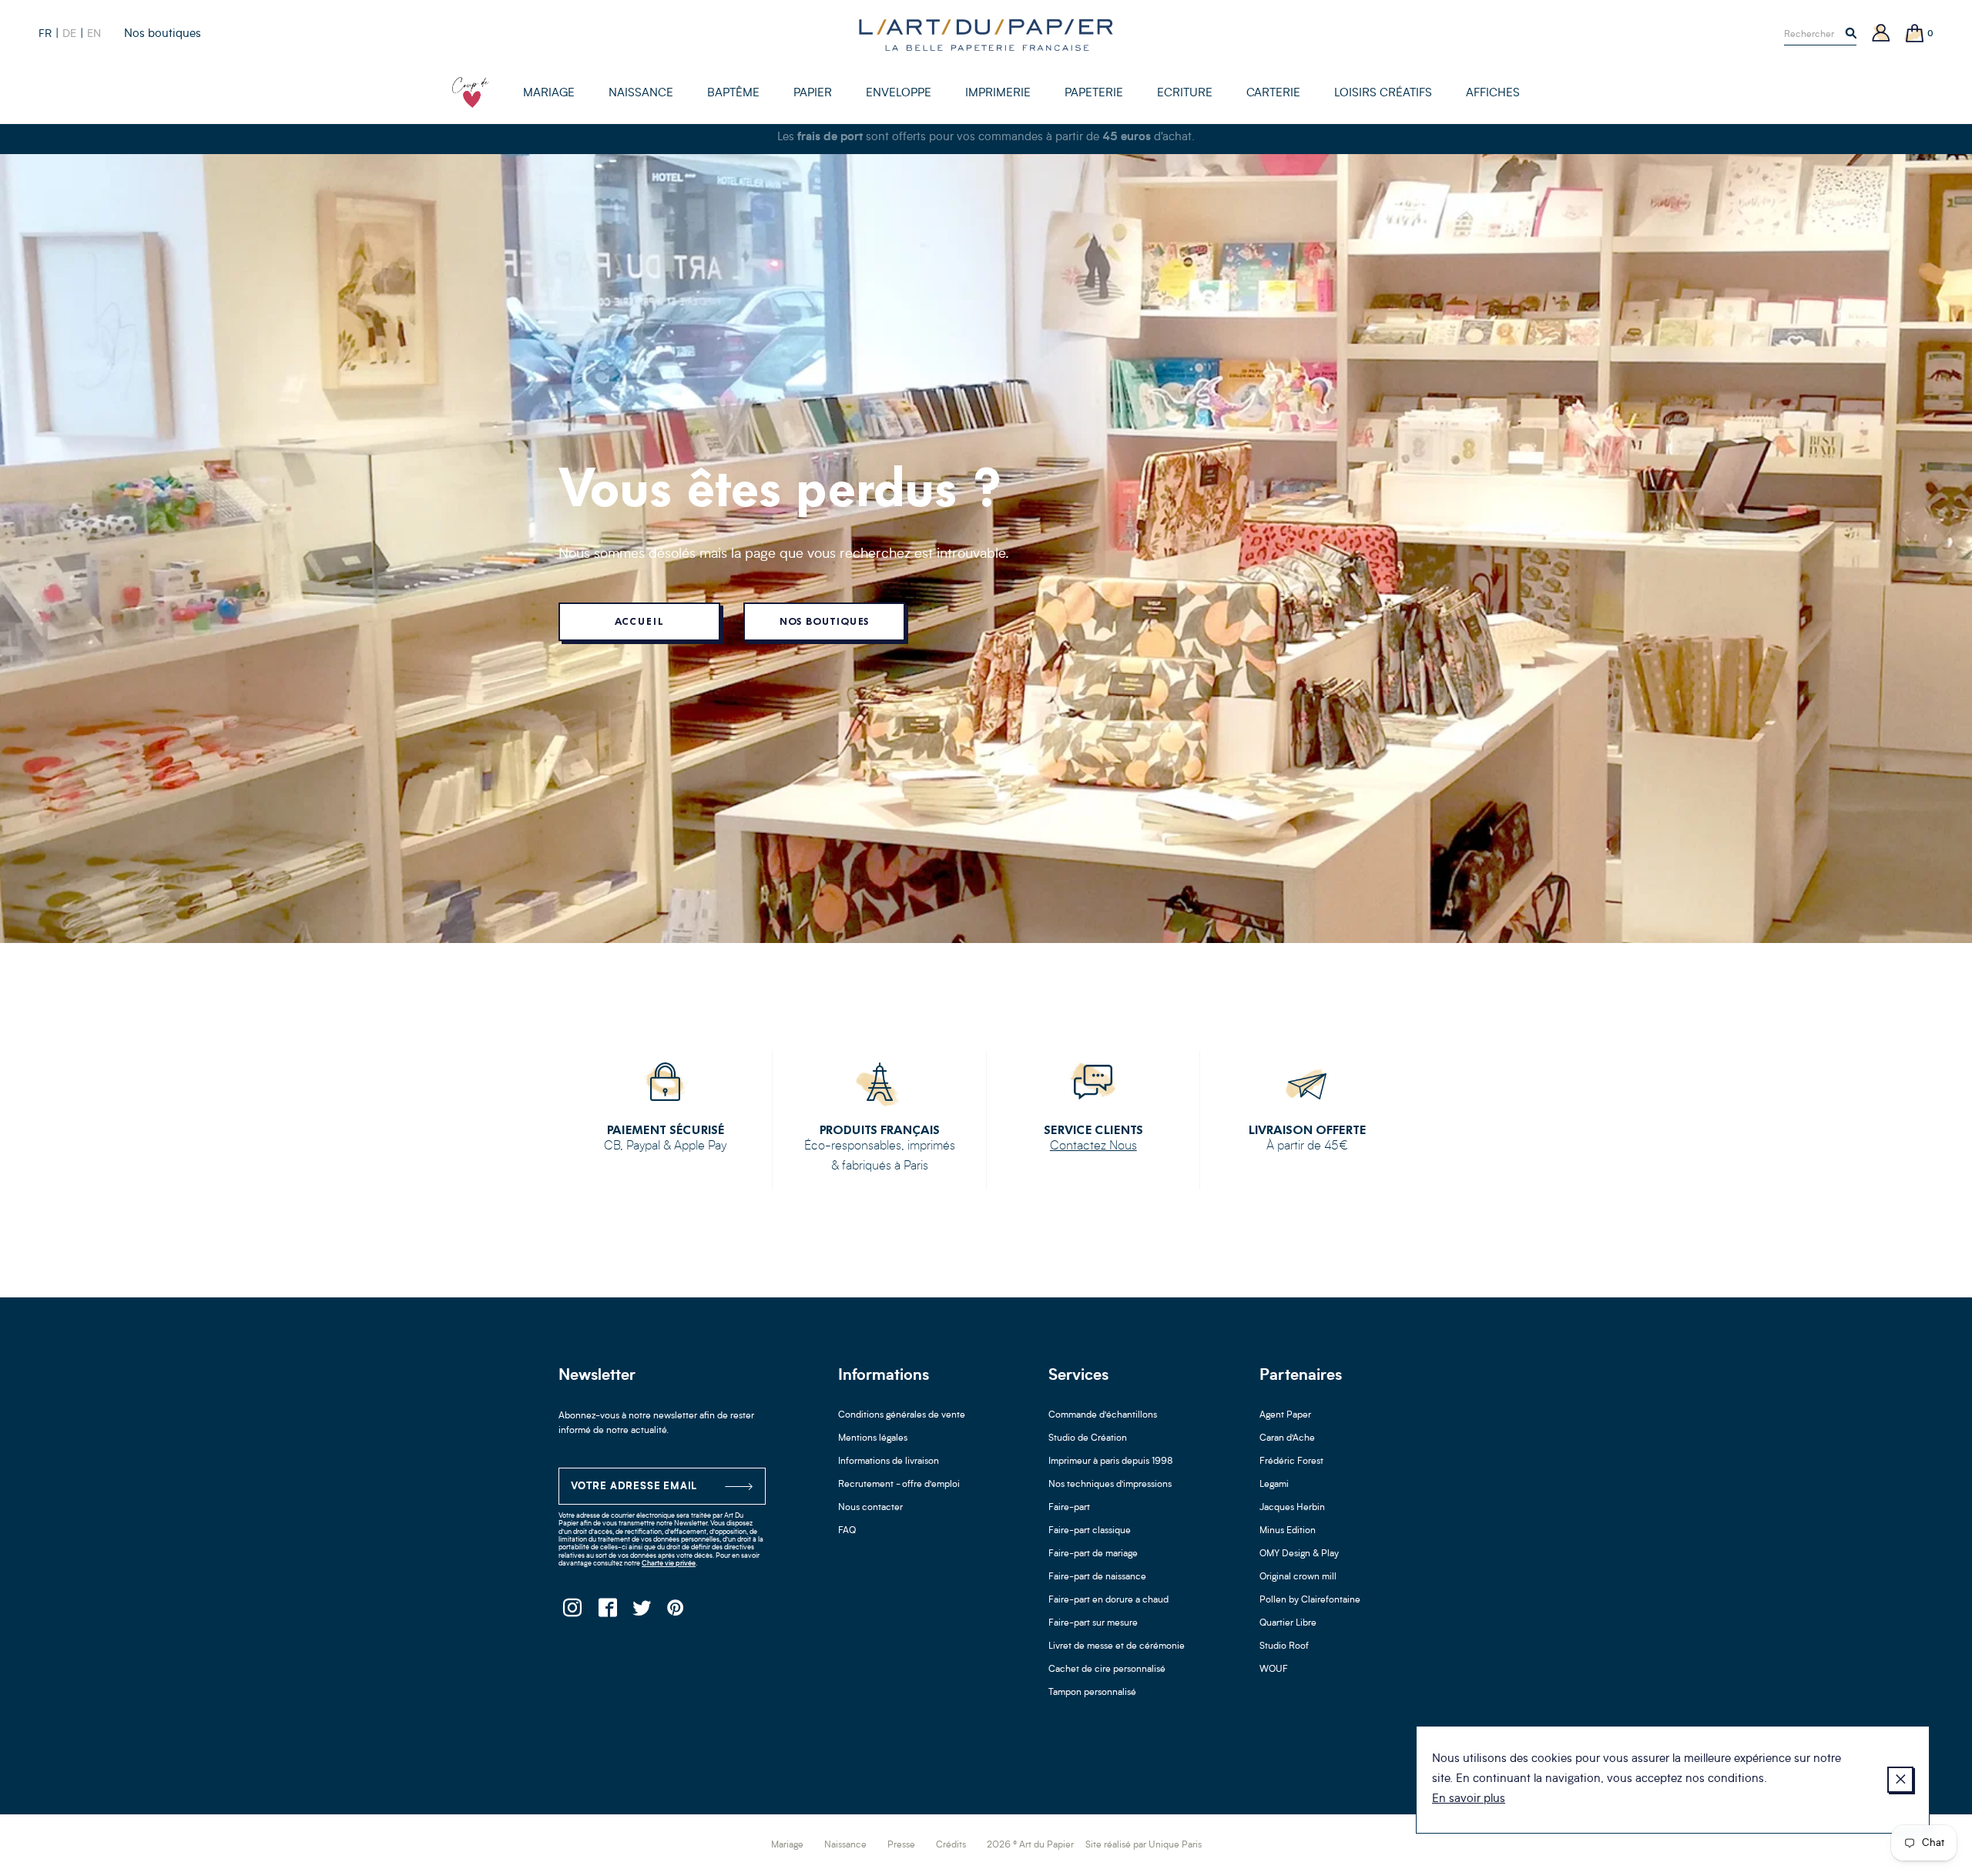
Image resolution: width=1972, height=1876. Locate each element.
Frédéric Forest (1291, 1462)
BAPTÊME (733, 94)
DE (69, 34)
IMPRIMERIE (998, 94)
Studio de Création (1088, 1438)
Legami (1274, 1485)
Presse (901, 1845)
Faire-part (1069, 1508)
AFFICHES (1493, 94)
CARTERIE (1273, 94)
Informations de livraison (889, 1462)
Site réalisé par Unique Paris (1144, 1845)
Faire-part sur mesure (1093, 1623)
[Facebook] (607, 1612)
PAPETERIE (1094, 94)
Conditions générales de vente (902, 1415)
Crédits (951, 1845)
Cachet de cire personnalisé (1107, 1670)
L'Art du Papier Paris (986, 35)
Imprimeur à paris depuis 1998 (1111, 1462)
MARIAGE (549, 94)
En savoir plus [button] (1469, 1799)
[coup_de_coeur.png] (471, 92)
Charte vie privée (669, 1564)
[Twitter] (641, 1612)
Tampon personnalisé (1092, 1693)
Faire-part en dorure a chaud (1108, 1600)
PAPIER (813, 94)
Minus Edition (1288, 1531)
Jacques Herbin (1292, 1508)
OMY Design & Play (1299, 1554)
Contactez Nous (1093, 1146)
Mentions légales (873, 1438)
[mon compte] (1881, 34)
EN (94, 34)
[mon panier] (1915, 34)
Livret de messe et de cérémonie (1117, 1646)
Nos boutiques (163, 34)
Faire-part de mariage (1093, 1554)
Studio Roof (1284, 1646)
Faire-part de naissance (1097, 1577)
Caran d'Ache (1287, 1438)
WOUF (1274, 1670)
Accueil (639, 621)
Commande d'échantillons (1103, 1415)
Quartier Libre (1288, 1623)
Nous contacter (870, 1508)
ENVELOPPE (899, 94)
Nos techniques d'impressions (1110, 1485)
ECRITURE (1185, 94)
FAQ (847, 1531)
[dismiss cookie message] (1900, 1780)
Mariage (787, 1845)
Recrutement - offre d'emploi (899, 1485)
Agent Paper (1285, 1415)
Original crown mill (1298, 1577)
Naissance (845, 1845)
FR (45, 34)
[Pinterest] (676, 1612)
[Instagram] (572, 1612)
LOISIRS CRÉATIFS (1383, 94)
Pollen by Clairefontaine (1310, 1600)
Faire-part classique (1090, 1531)
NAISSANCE (641, 94)
